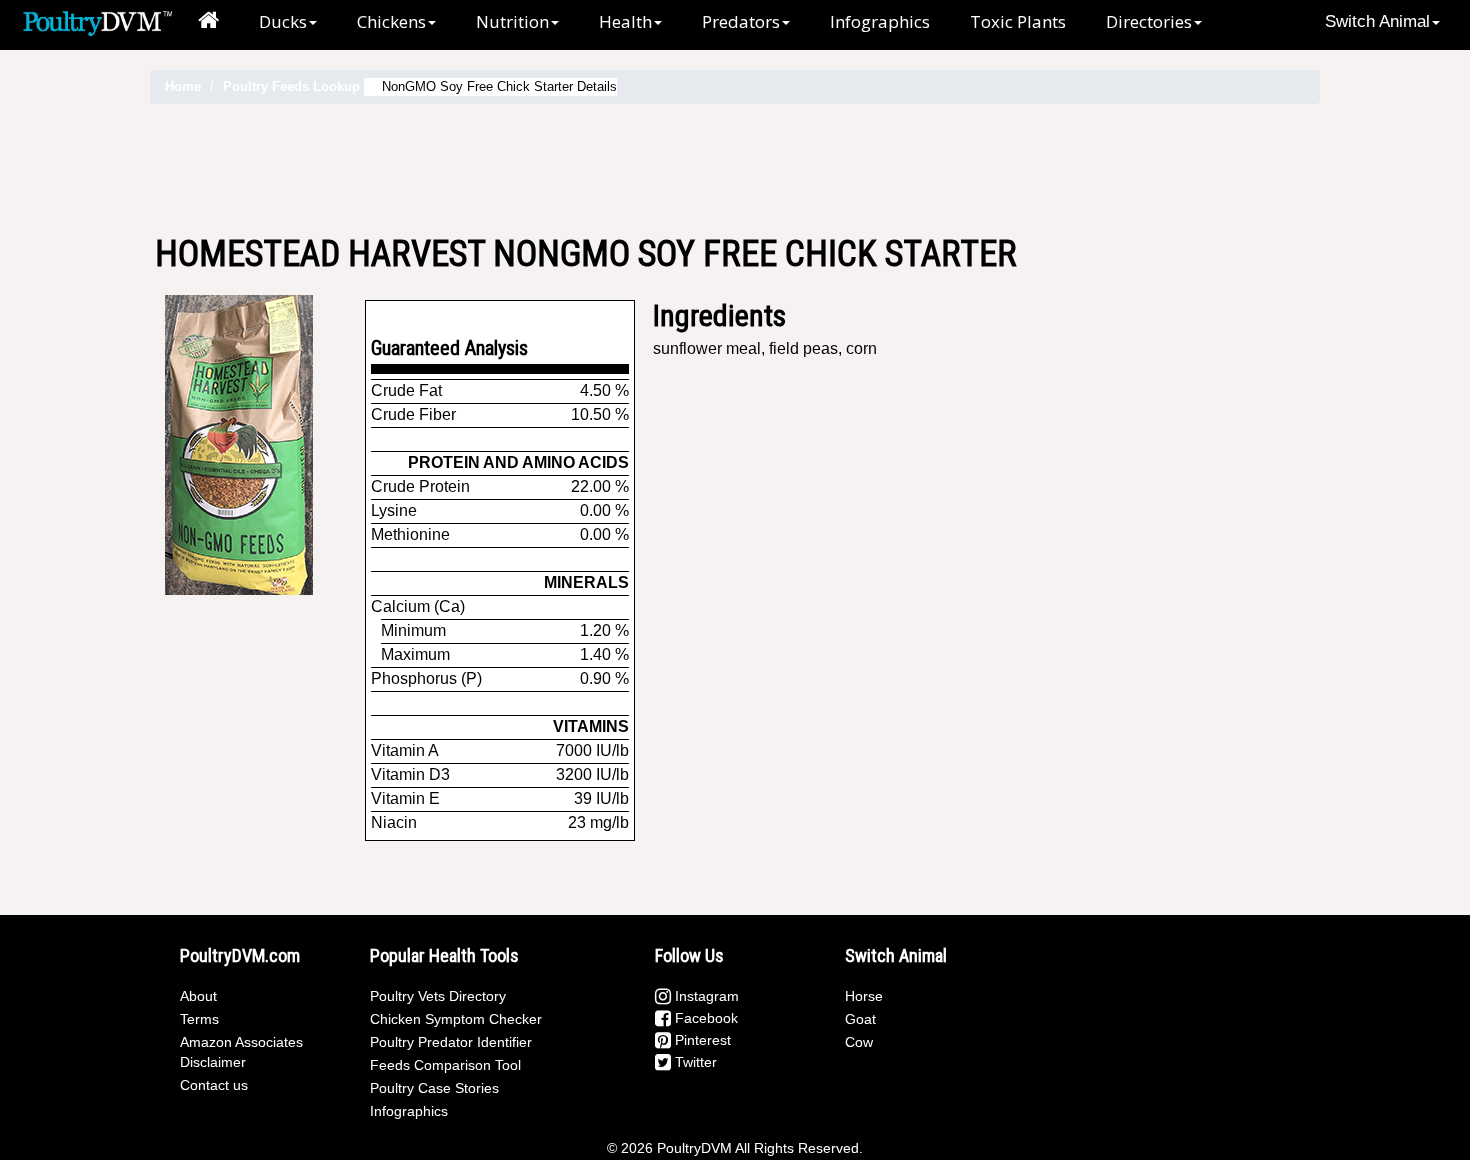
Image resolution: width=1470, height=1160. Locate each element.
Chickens (391, 21)
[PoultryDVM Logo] (97, 21)
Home (183, 86)
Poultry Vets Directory (438, 996)
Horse (864, 996)
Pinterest (701, 1040)
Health (625, 21)
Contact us (214, 1085)
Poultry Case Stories (434, 1088)
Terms (199, 1019)
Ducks (283, 21)
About (198, 996)
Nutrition (512, 21)
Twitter (694, 1062)
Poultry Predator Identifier (451, 1042)
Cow (859, 1042)
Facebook (704, 1018)
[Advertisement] (735, 169)
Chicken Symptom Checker (456, 1019)
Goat (860, 1019)
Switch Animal (1377, 21)
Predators (741, 21)
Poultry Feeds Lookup (291, 86)
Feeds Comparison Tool (445, 1065)
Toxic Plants (1018, 21)
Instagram (705, 996)
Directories (1149, 21)
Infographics (880, 21)
